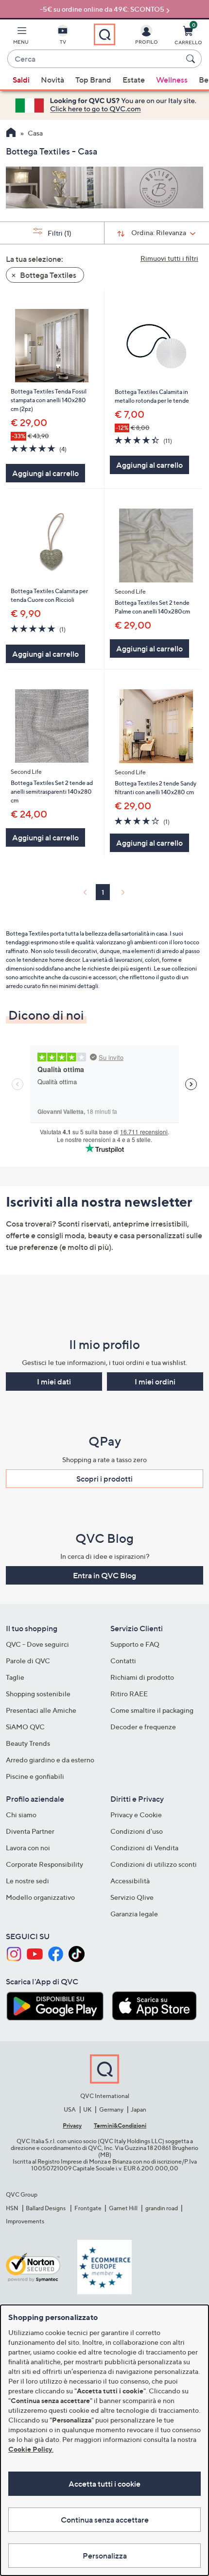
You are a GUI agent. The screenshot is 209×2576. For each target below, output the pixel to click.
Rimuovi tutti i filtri (169, 258)
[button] (21, 37)
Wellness (172, 80)
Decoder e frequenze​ (143, 1727)
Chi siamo (21, 1815)
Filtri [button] (59, 233)
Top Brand (93, 80)
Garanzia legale (134, 1914)
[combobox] (95, 59)
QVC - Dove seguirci (37, 1644)
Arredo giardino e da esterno (50, 1760)
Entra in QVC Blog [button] (104, 1575)
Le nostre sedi (27, 1881)
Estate (134, 80)
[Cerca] (192, 59)
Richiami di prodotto (142, 1677)
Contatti (123, 1661)
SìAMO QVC (25, 1727)
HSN (12, 2208)
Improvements (25, 2221)
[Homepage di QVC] (11, 134)
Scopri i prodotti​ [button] (104, 1479)
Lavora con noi (28, 1848)
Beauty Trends (28, 1743)
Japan (139, 2109)
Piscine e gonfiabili (35, 1776)
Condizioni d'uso (137, 1831)
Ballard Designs (46, 2208)
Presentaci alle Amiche (41, 1710)
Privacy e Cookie (136, 1815)
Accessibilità (130, 1881)
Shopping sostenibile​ (38, 1694)
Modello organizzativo (40, 1897)
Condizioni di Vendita (144, 1848)
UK (87, 2109)
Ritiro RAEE (129, 1694)
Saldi (21, 80)
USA (70, 2109)
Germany (111, 2109)
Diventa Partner (30, 1831)
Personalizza (105, 2556)
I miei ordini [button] (155, 1382)
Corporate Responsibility (44, 1864)
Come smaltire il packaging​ (152, 1710)
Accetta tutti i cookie (104, 2484)
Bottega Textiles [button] (47, 275)
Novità (52, 80)
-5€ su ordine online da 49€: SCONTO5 (102, 9)
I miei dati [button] (54, 1382)
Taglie (15, 1677)
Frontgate (88, 2208)
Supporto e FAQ (135, 1644)
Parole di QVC (28, 1661)
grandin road (162, 2208)
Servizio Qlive (132, 1897)
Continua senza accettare (105, 2520)
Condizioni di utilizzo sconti (154, 1864)
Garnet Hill (123, 2208)
